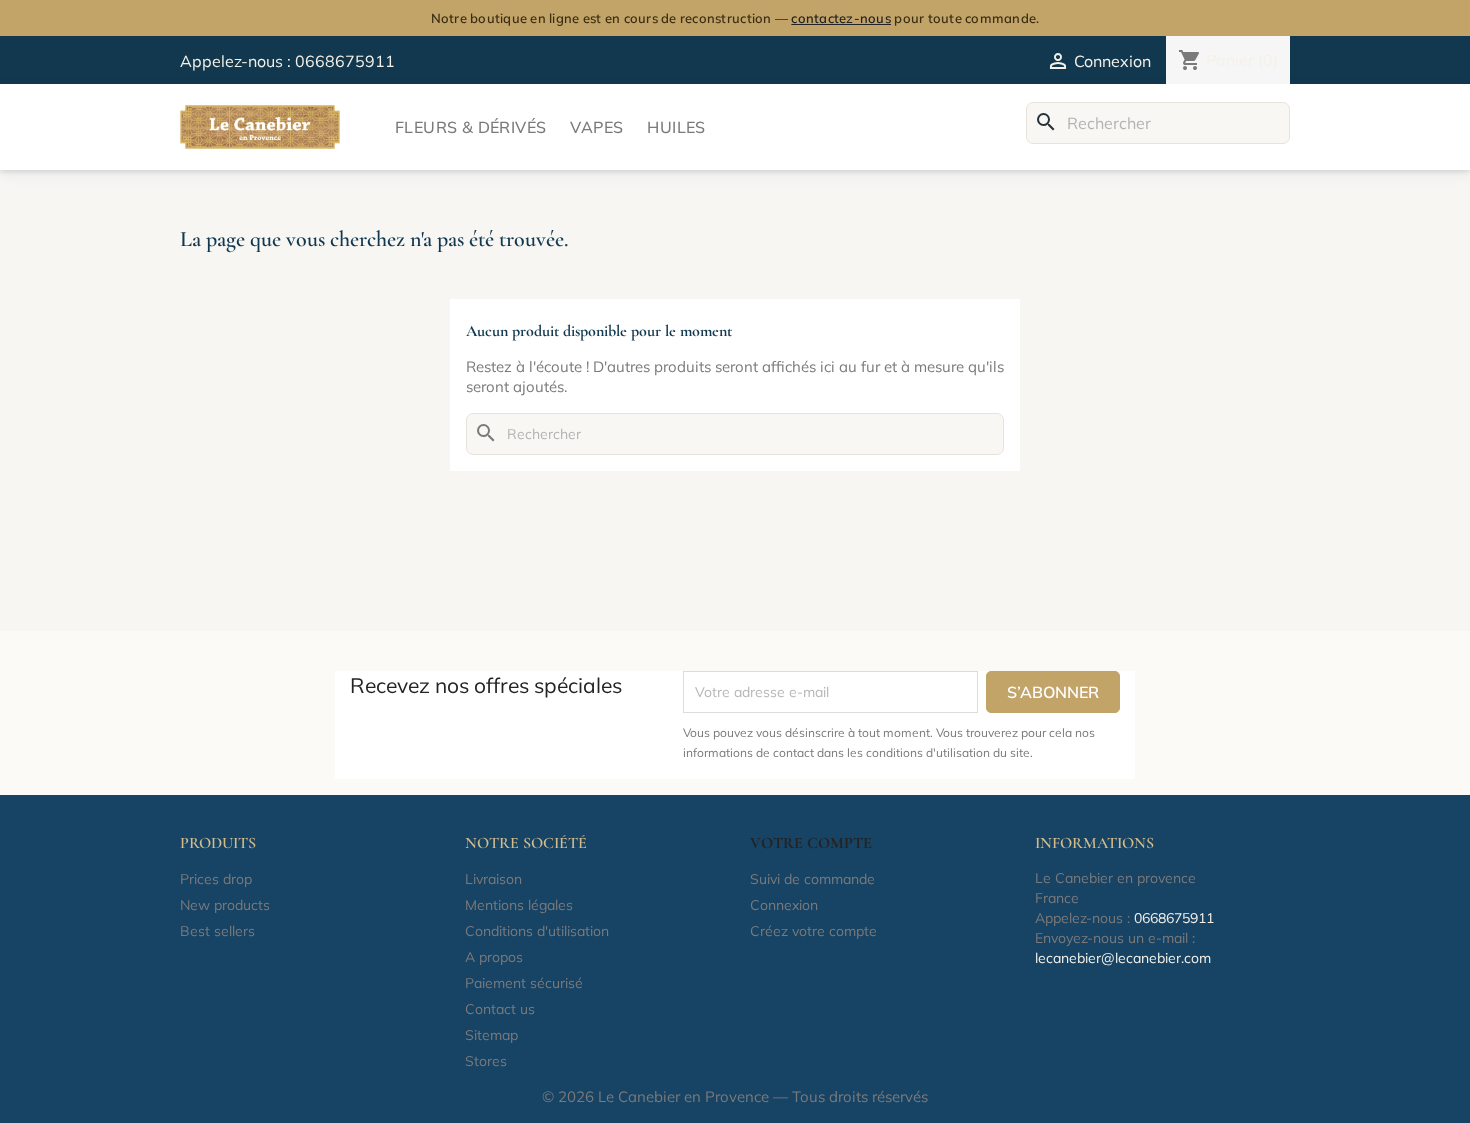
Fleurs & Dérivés (470, 127)
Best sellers (217, 931)
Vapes (596, 127)
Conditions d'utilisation (537, 931)
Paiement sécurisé (524, 983)
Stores (486, 1061)
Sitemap (491, 1035)
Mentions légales (519, 905)
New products (225, 905)
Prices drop (216, 879)
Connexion (784, 905)
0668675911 (345, 61)
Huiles (676, 127)
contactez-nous (841, 18)
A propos (494, 957)
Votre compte (811, 843)
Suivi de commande (812, 879)
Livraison (493, 879)
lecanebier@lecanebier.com (1123, 958)
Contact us (500, 1009)
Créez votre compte (813, 931)
